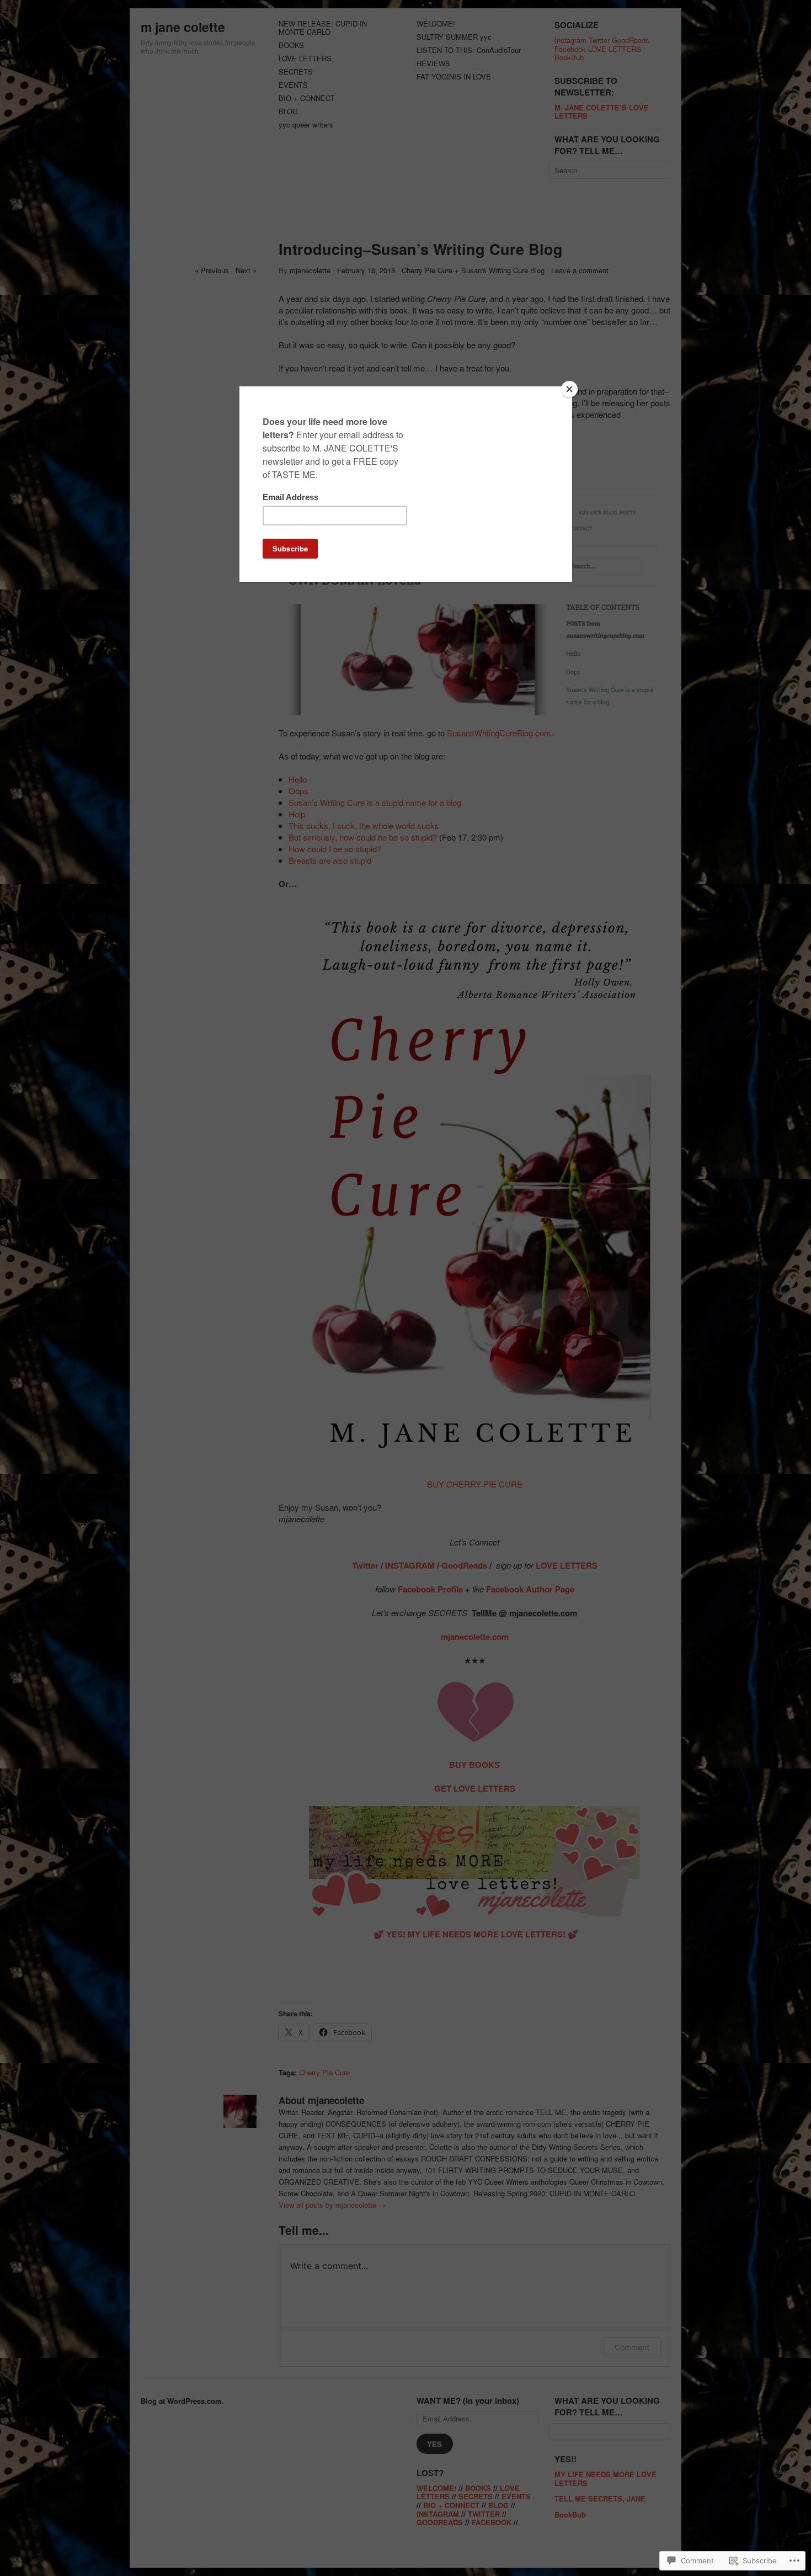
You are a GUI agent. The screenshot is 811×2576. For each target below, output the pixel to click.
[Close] (569, 389)
